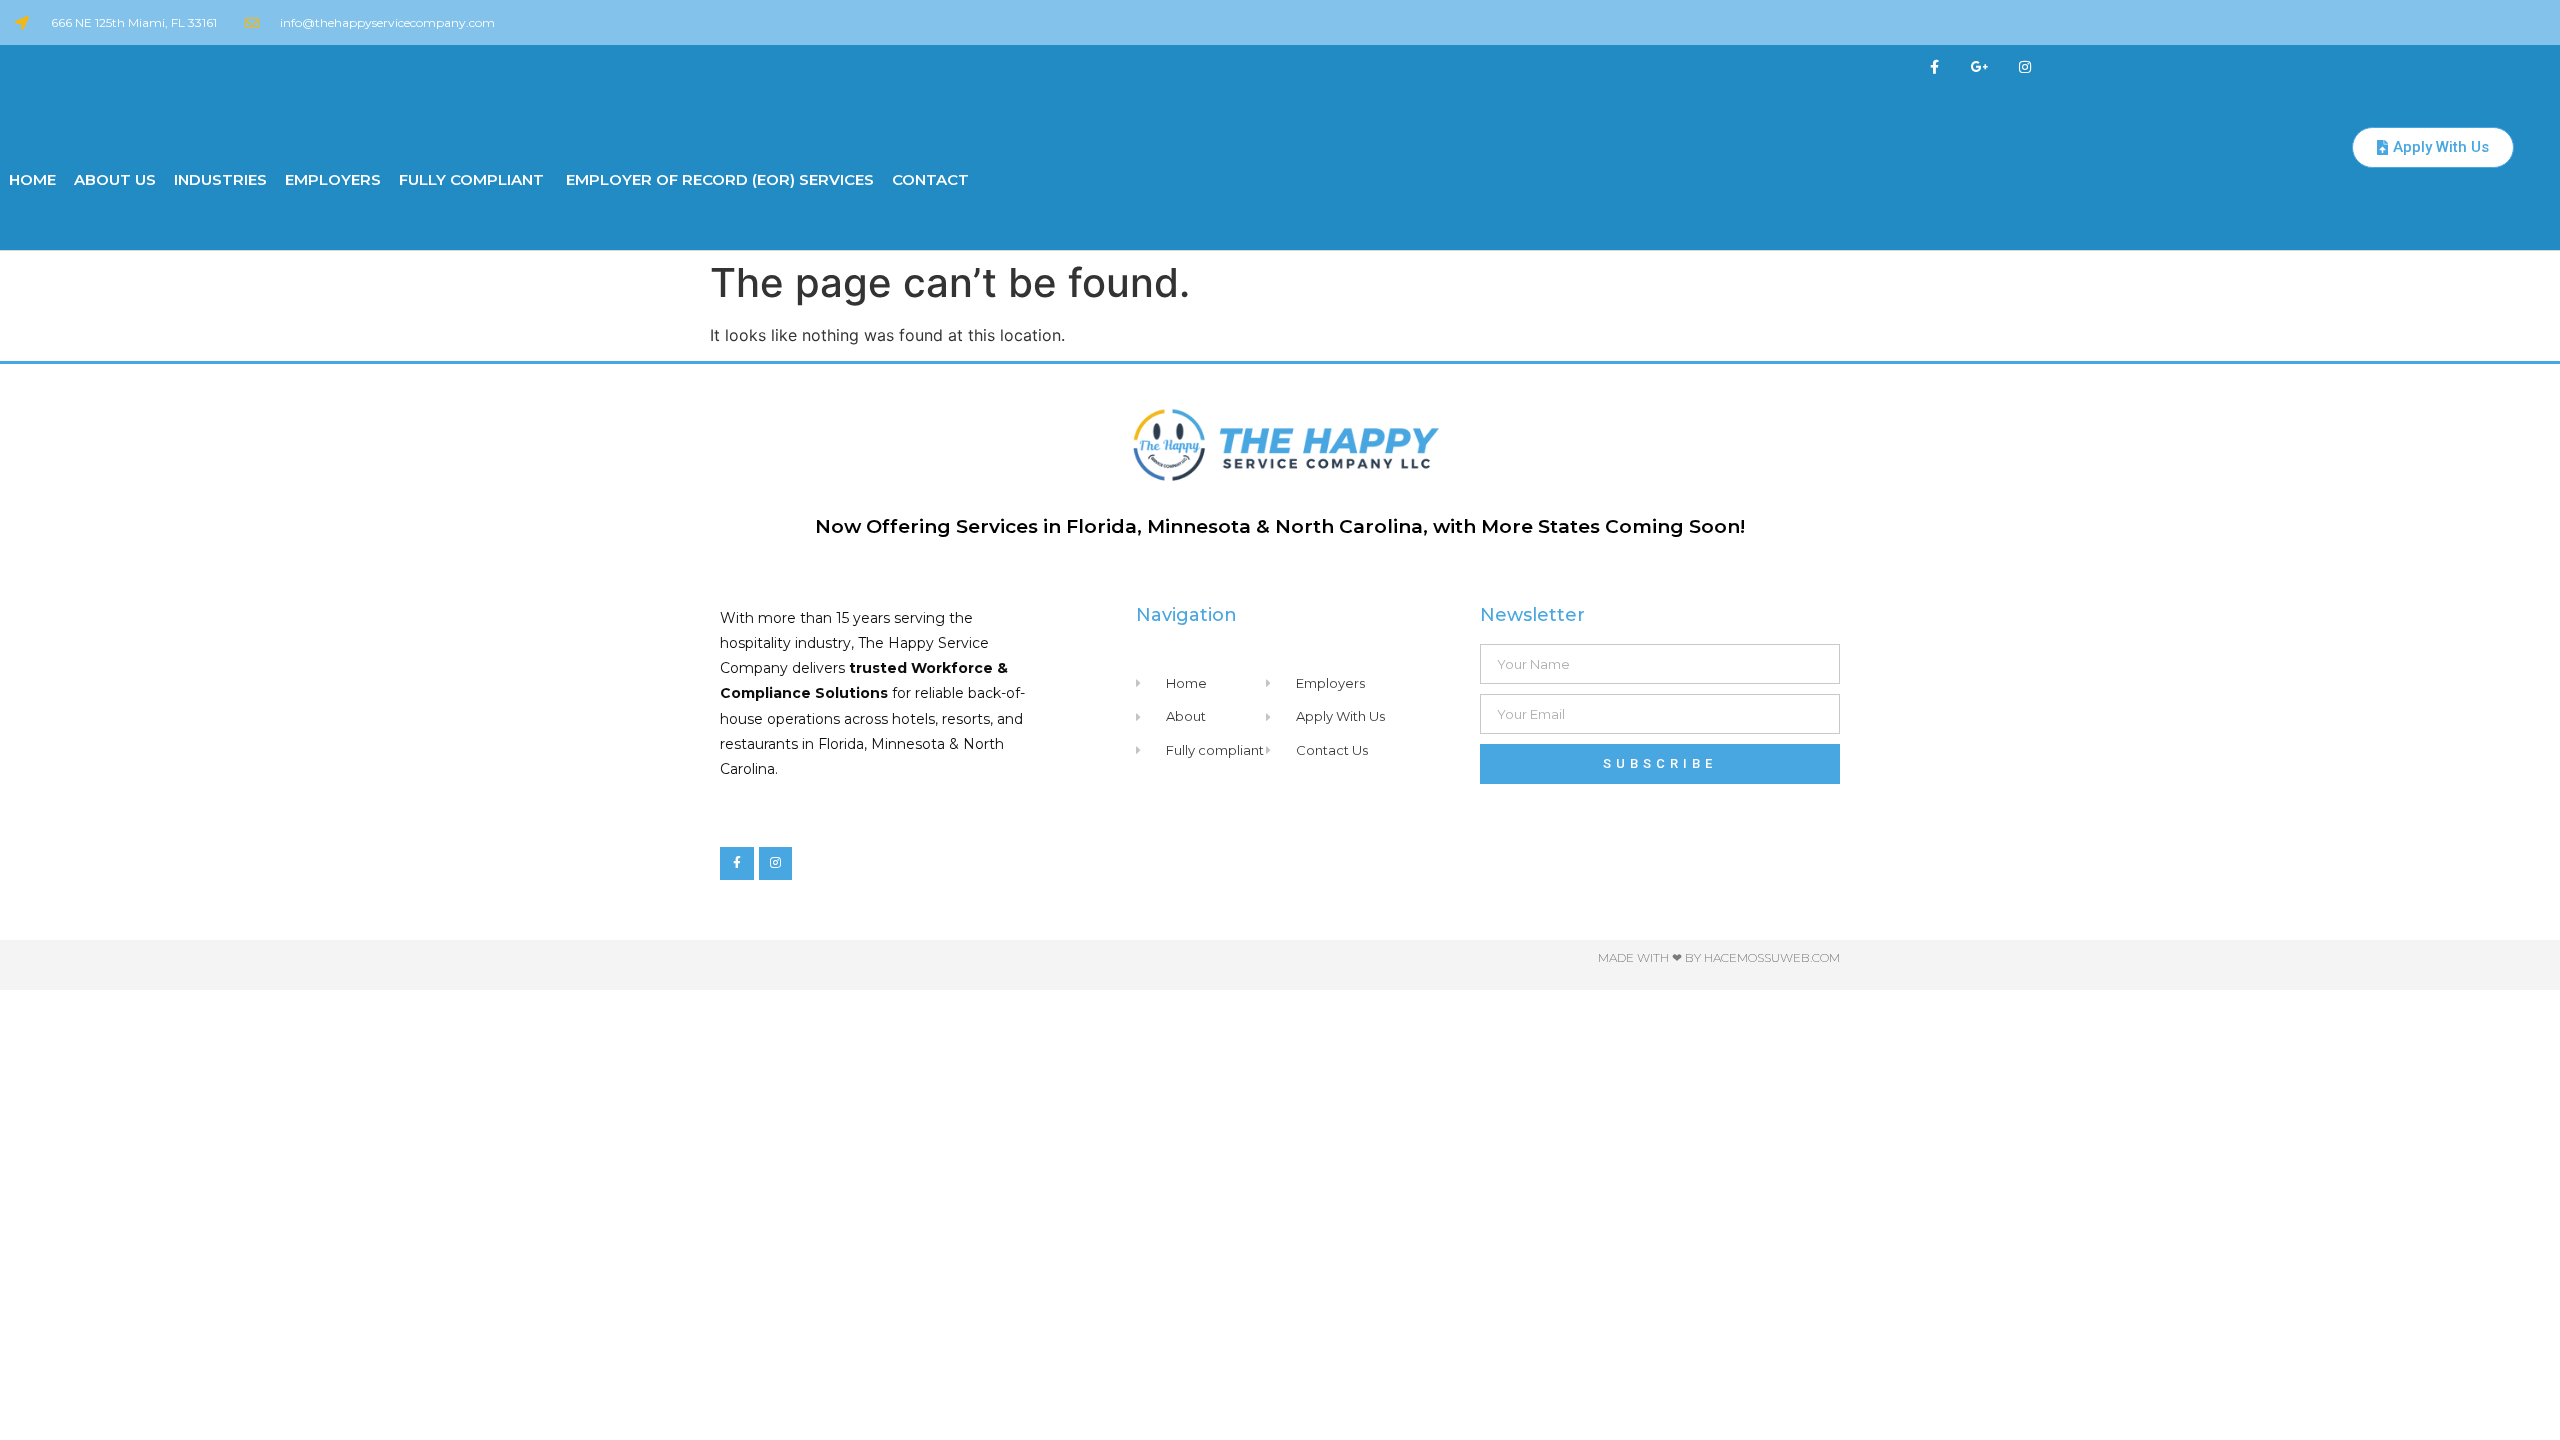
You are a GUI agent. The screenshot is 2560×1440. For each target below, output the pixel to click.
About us (115, 179)
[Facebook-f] (1935, 67)
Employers (333, 179)
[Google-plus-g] (1979, 67)
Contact (930, 179)
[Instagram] (2024, 67)
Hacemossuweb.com (1772, 957)
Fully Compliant (471, 179)
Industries (220, 179)
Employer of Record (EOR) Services (718, 179)
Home (32, 179)
